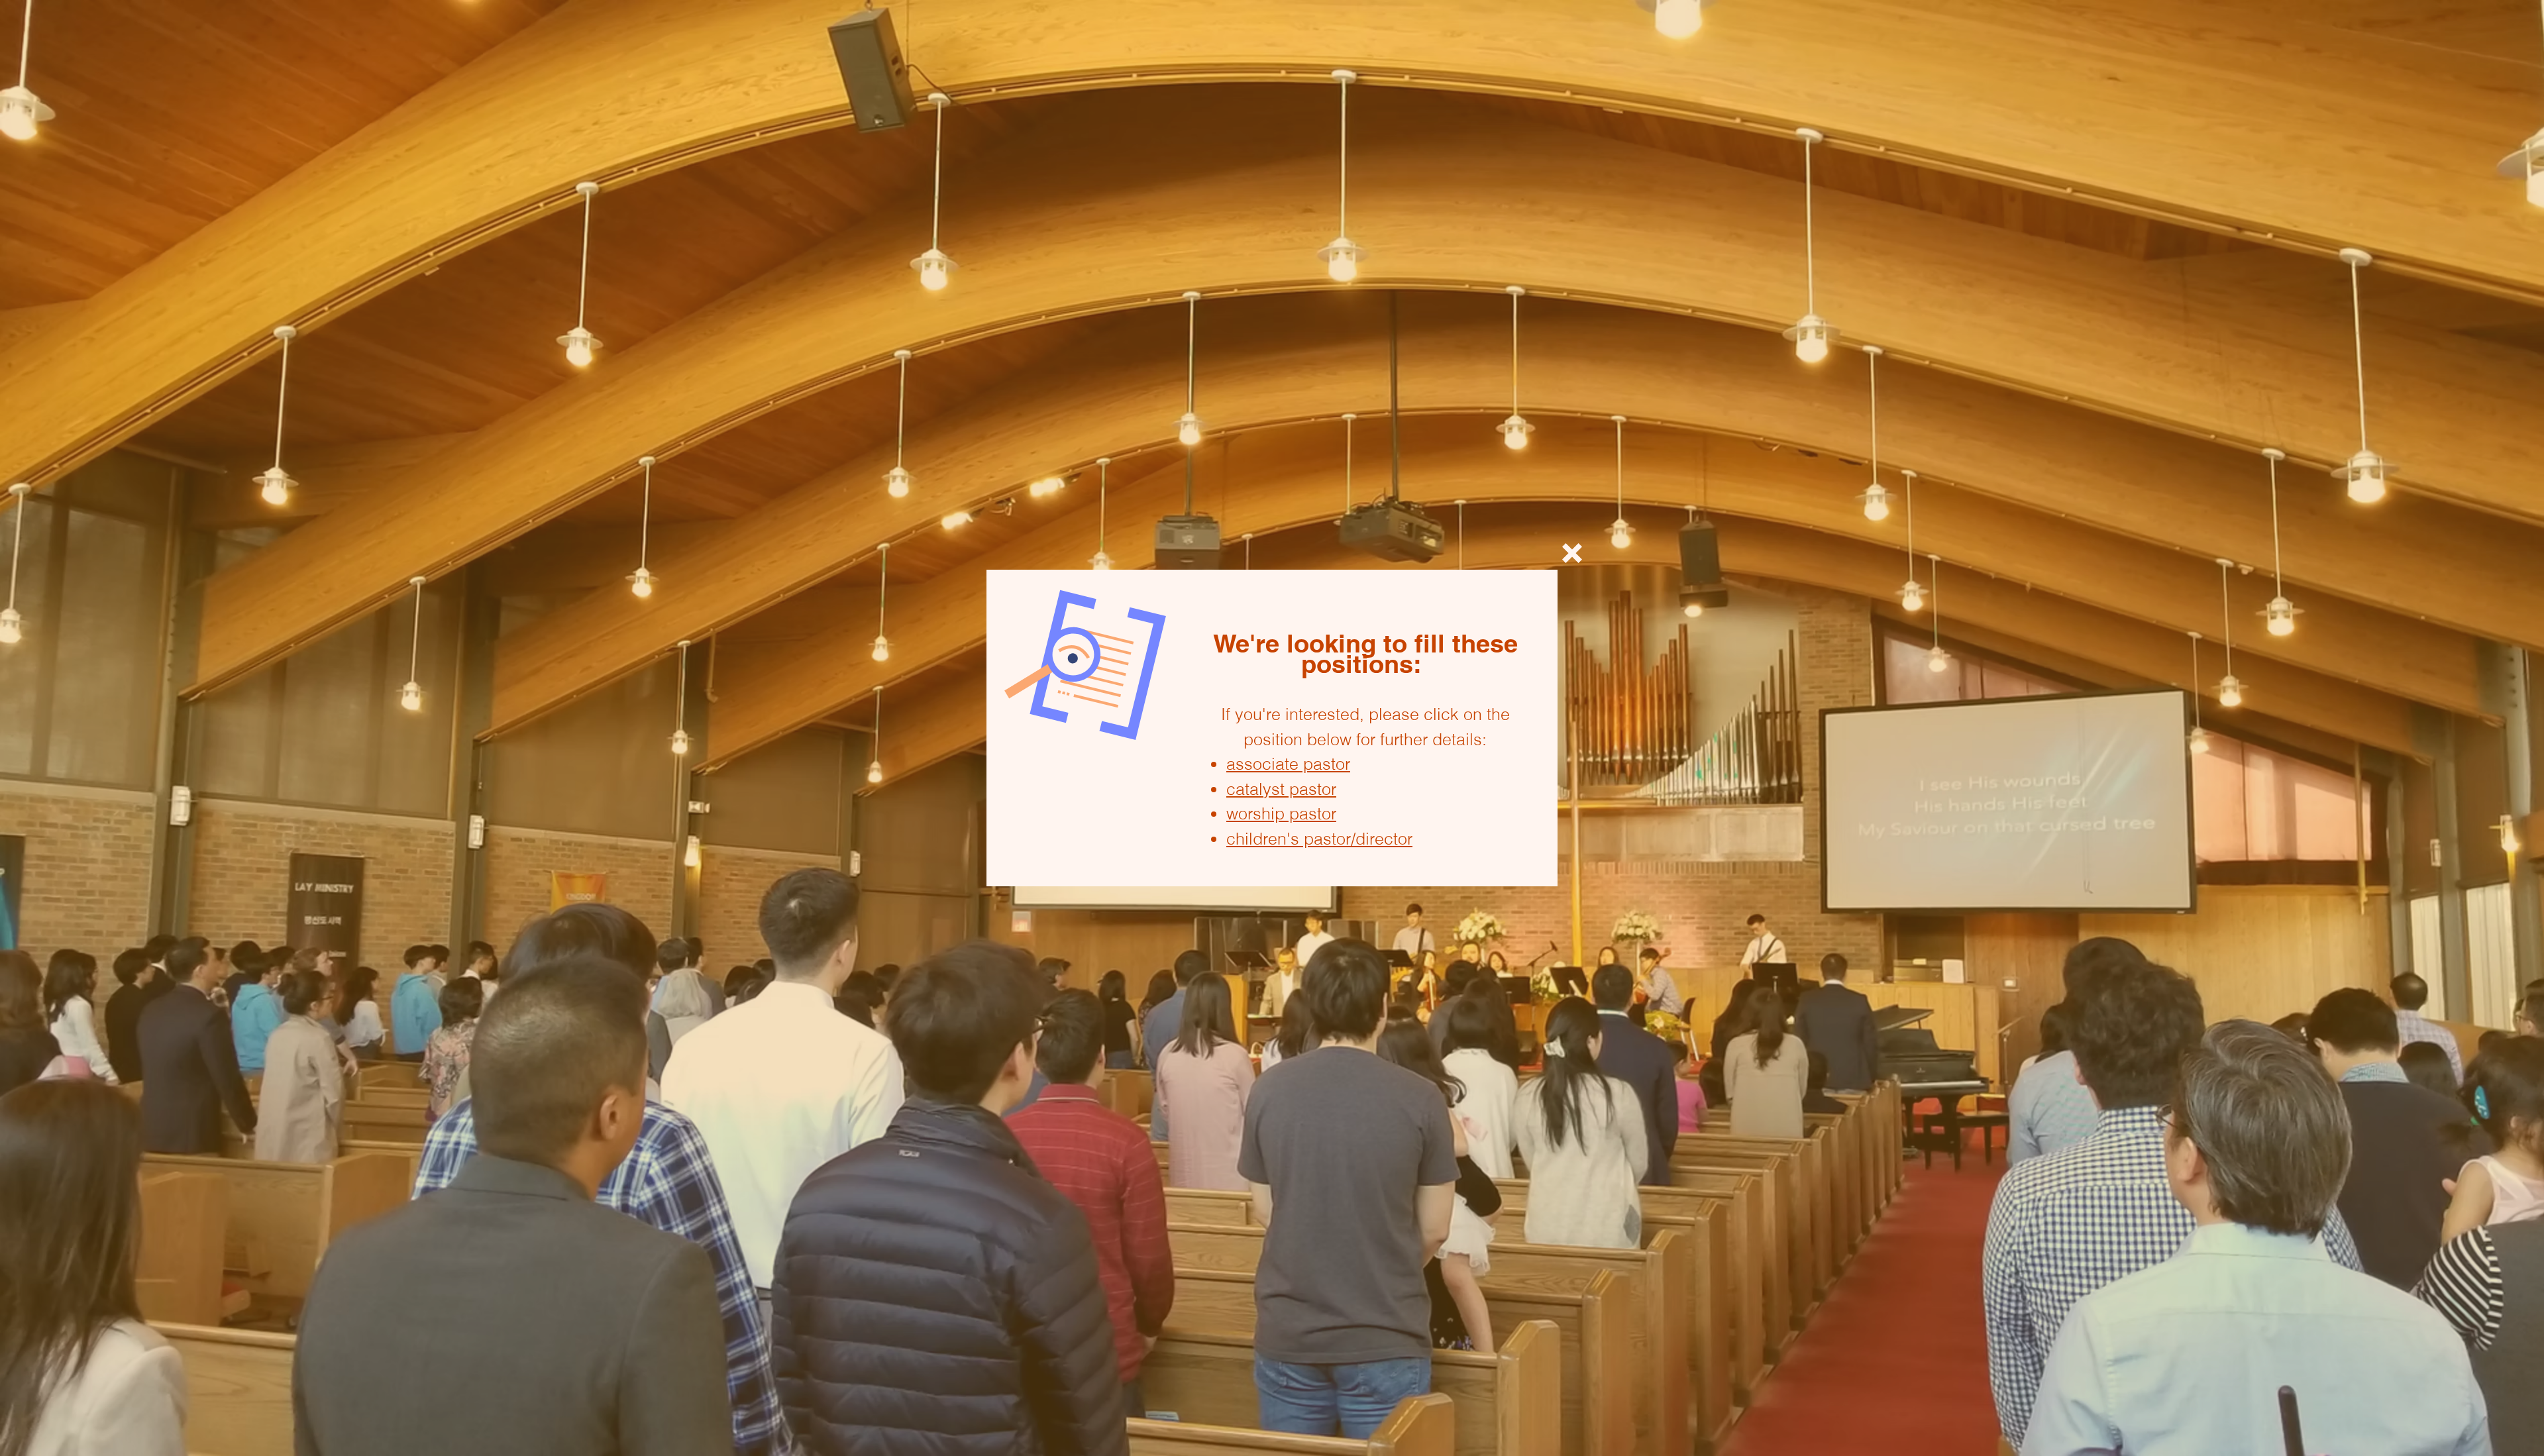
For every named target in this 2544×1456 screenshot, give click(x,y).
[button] (1572, 553)
